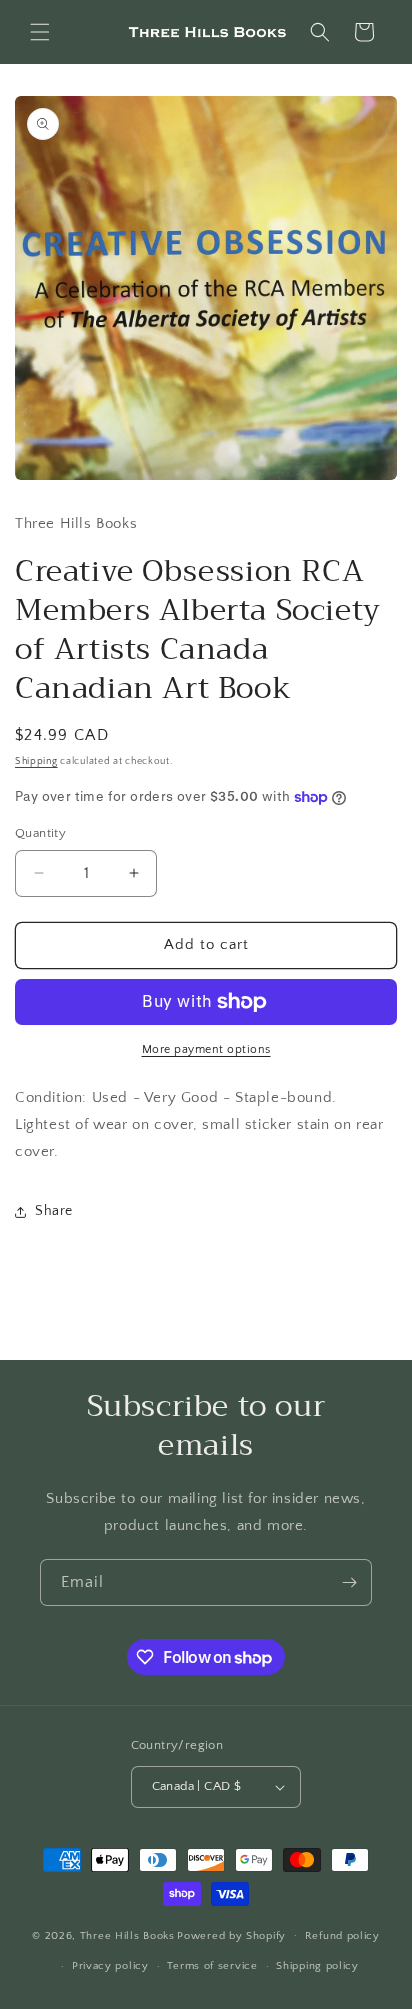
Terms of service (212, 1966)
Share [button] (54, 1211)
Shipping (36, 761)
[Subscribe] (349, 1582)
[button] (40, 32)
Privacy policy (110, 1966)
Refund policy (342, 1936)
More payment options (206, 1049)
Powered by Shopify (231, 1935)
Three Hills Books (127, 1935)
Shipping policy (317, 1966)
